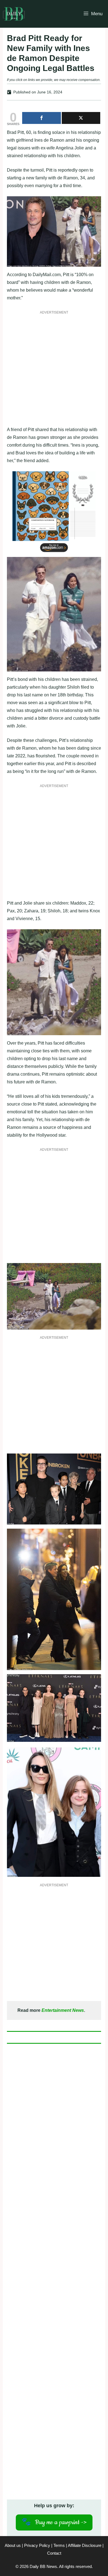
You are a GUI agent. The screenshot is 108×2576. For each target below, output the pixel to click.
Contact (54, 2553)
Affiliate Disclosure (85, 2545)
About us (13, 2545)
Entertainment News (63, 2010)
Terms (59, 2545)
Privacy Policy (37, 2545)
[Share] (42, 118)
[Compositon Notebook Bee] (54, 553)
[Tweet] (81, 118)
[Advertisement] (54, 372)
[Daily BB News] (14, 14)
